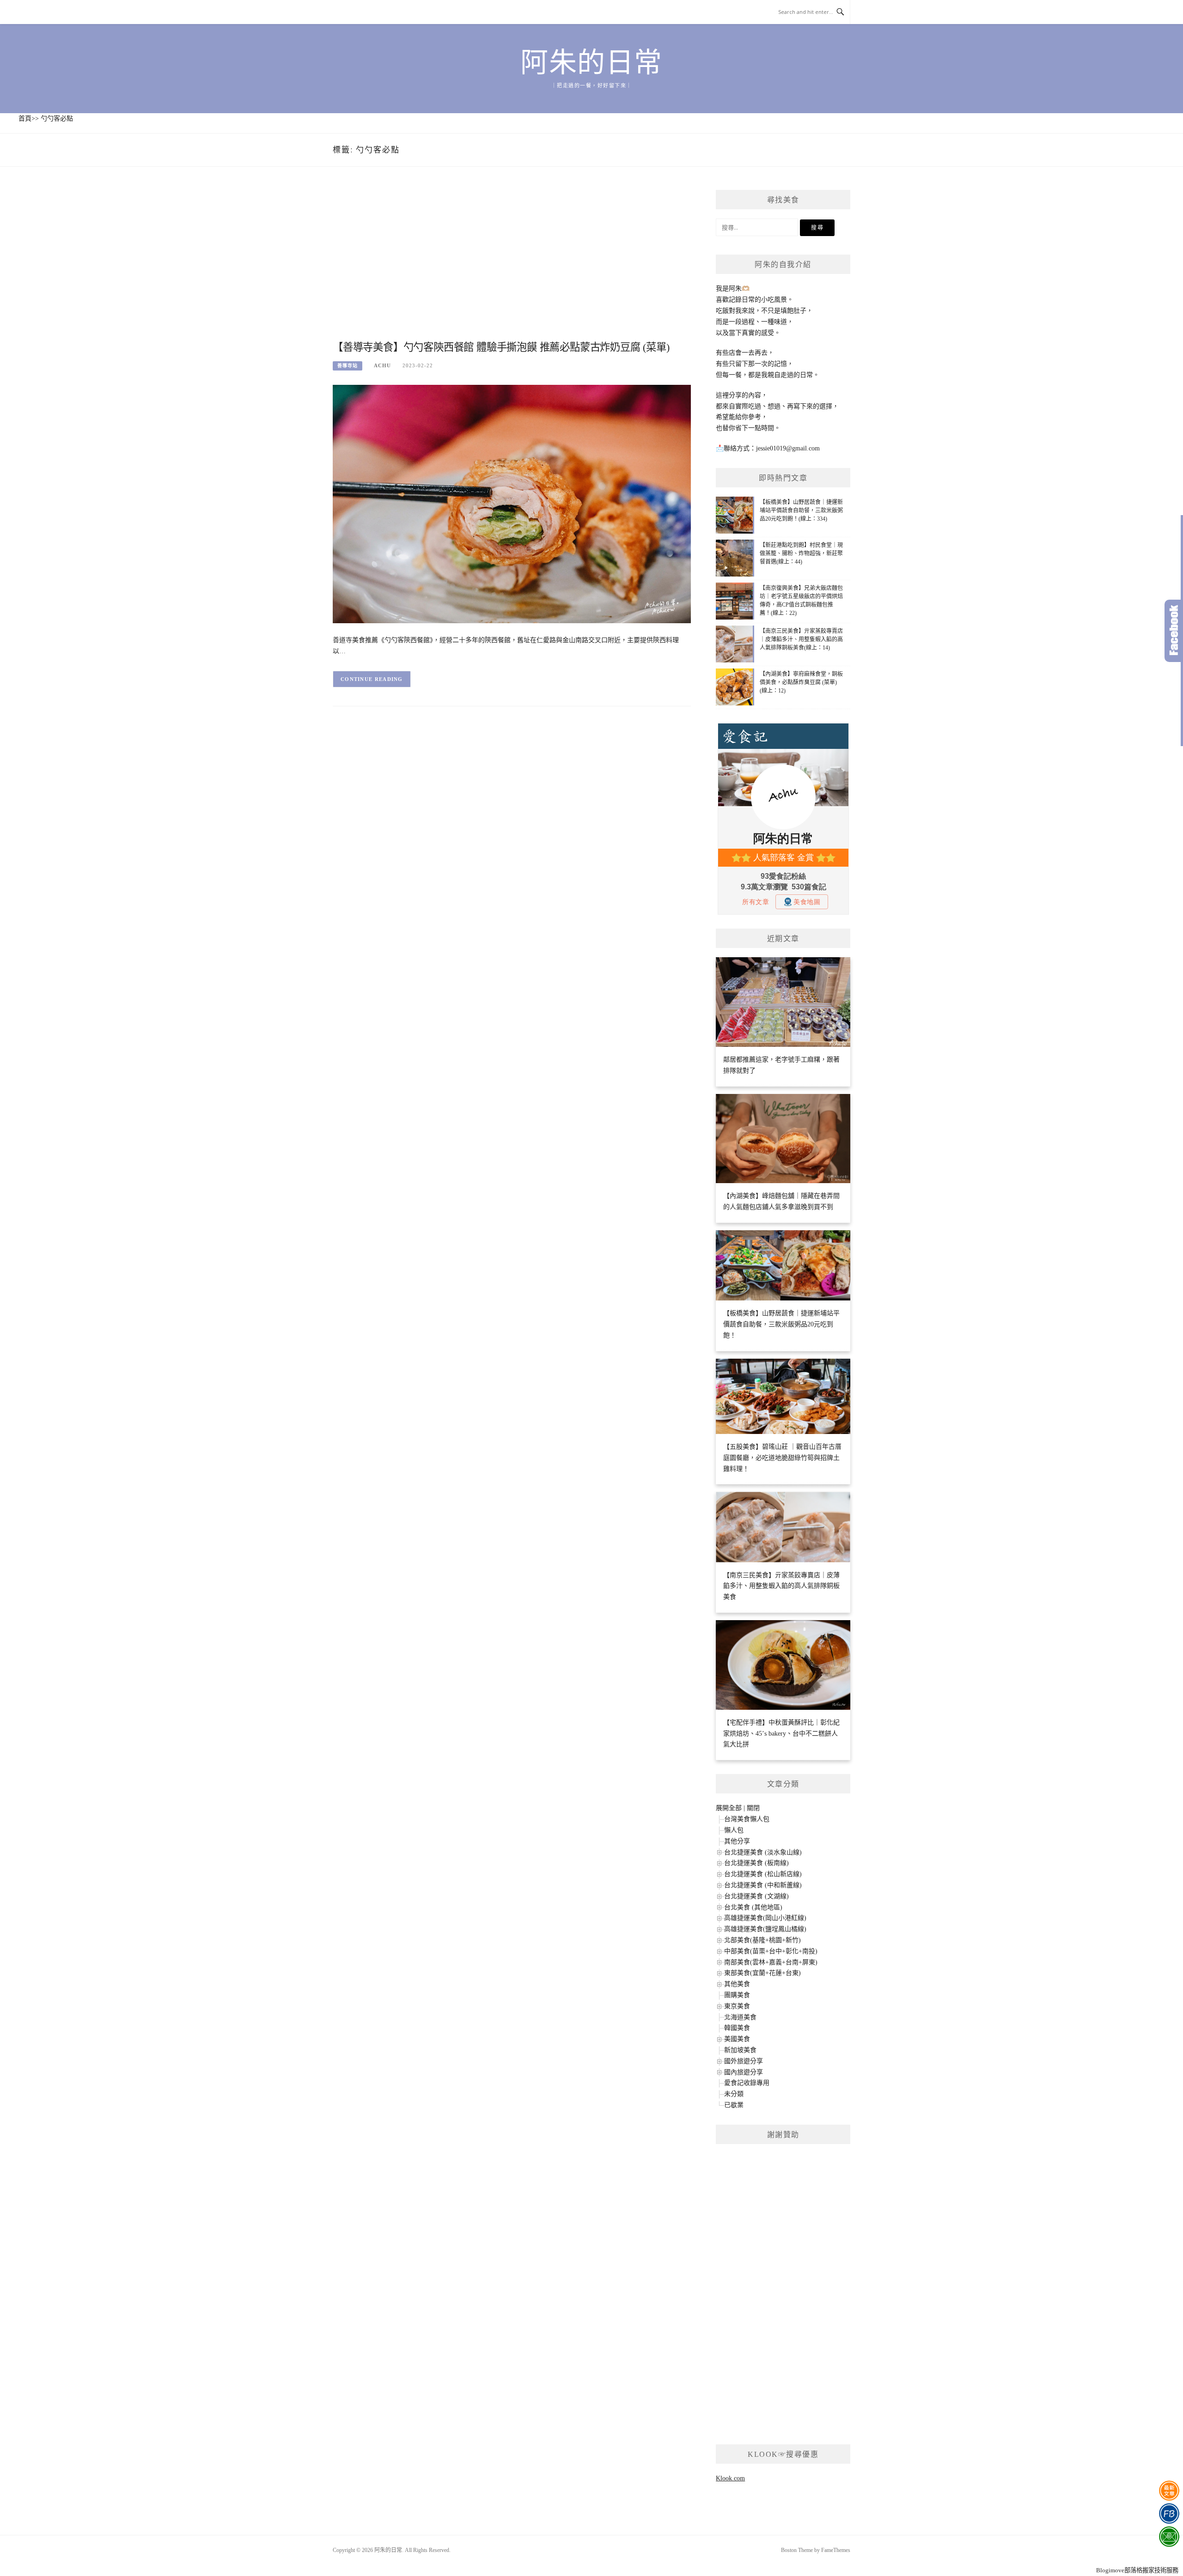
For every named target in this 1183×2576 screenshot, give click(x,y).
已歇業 (734, 2105)
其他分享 (737, 1841)
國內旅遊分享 (744, 2072)
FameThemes (836, 2550)
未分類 (734, 2094)
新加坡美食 (740, 2050)
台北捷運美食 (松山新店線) (763, 1874)
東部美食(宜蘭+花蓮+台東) (762, 1973)
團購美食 (737, 1995)
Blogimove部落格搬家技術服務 (1137, 2570)
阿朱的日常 (591, 63)
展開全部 (729, 1808)
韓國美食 (737, 2028)
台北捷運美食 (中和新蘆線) (763, 1885)
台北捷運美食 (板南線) (756, 1863)
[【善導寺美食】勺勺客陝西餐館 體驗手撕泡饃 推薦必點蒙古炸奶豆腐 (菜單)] (512, 503)
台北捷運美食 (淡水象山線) (763, 1852)
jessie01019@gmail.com (788, 448)
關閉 (753, 1808)
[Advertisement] (512, 264)
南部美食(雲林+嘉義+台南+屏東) (771, 1962)
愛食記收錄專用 (747, 2083)
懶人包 (734, 1830)
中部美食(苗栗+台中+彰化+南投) (771, 1951)
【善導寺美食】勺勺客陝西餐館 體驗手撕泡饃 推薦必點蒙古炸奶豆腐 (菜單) (501, 347)
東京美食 (737, 2006)
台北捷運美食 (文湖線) (756, 1896)
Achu (382, 365)
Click (1174, 631)
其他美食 (737, 1984)
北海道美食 (740, 2017)
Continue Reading (372, 679)
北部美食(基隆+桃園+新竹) (762, 1940)
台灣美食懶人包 (747, 1819)
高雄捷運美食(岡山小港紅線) (765, 1918)
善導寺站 (348, 366)
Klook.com (730, 2478)
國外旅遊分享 (744, 2061)
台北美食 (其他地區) (753, 1907)
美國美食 (737, 2039)
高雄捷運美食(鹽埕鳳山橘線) (765, 1929)
